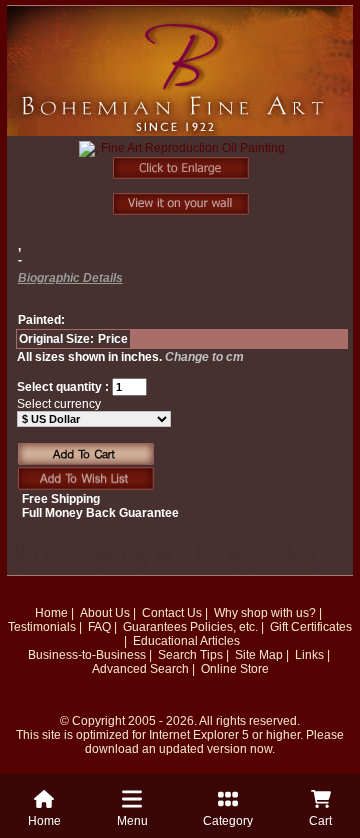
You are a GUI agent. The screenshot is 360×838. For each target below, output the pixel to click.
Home (51, 613)
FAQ (99, 627)
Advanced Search (140, 669)
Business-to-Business (87, 655)
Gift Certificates (311, 627)
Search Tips (190, 655)
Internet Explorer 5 (199, 735)
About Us (105, 613)
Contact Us (172, 613)
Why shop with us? (265, 613)
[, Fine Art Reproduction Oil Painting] (182, 160)
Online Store (235, 669)
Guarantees (155, 627)
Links (309, 655)
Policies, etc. (224, 627)
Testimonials (42, 627)
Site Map (259, 655)
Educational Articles (186, 641)
